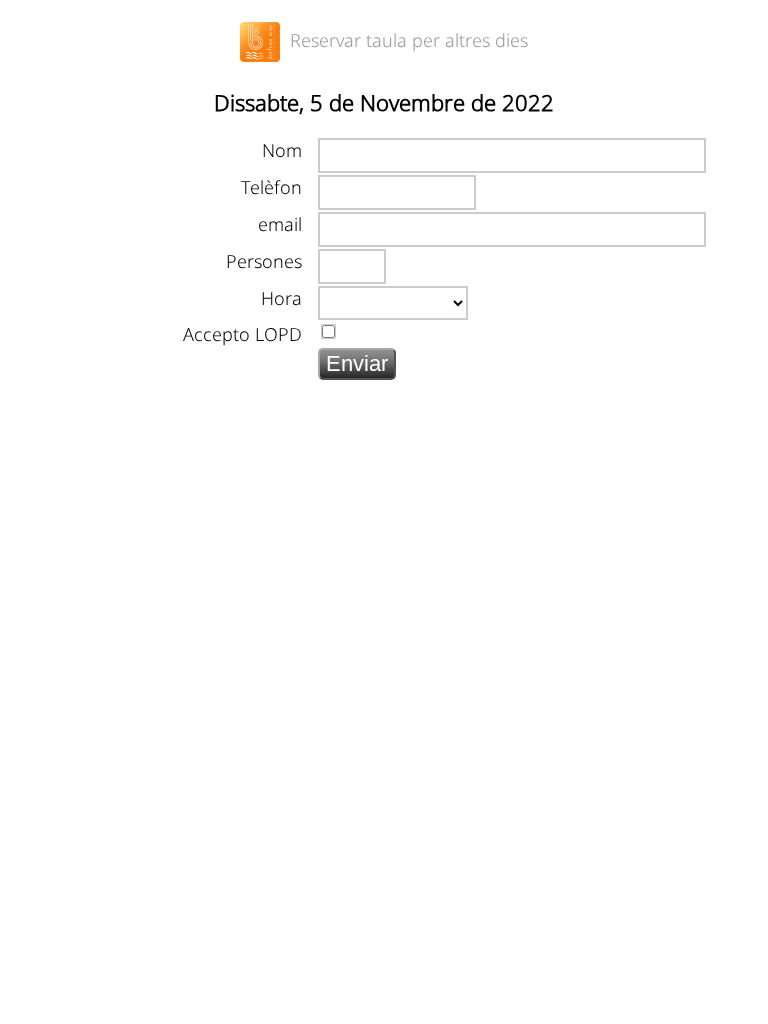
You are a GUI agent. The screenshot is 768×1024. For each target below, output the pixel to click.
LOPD (278, 334)
